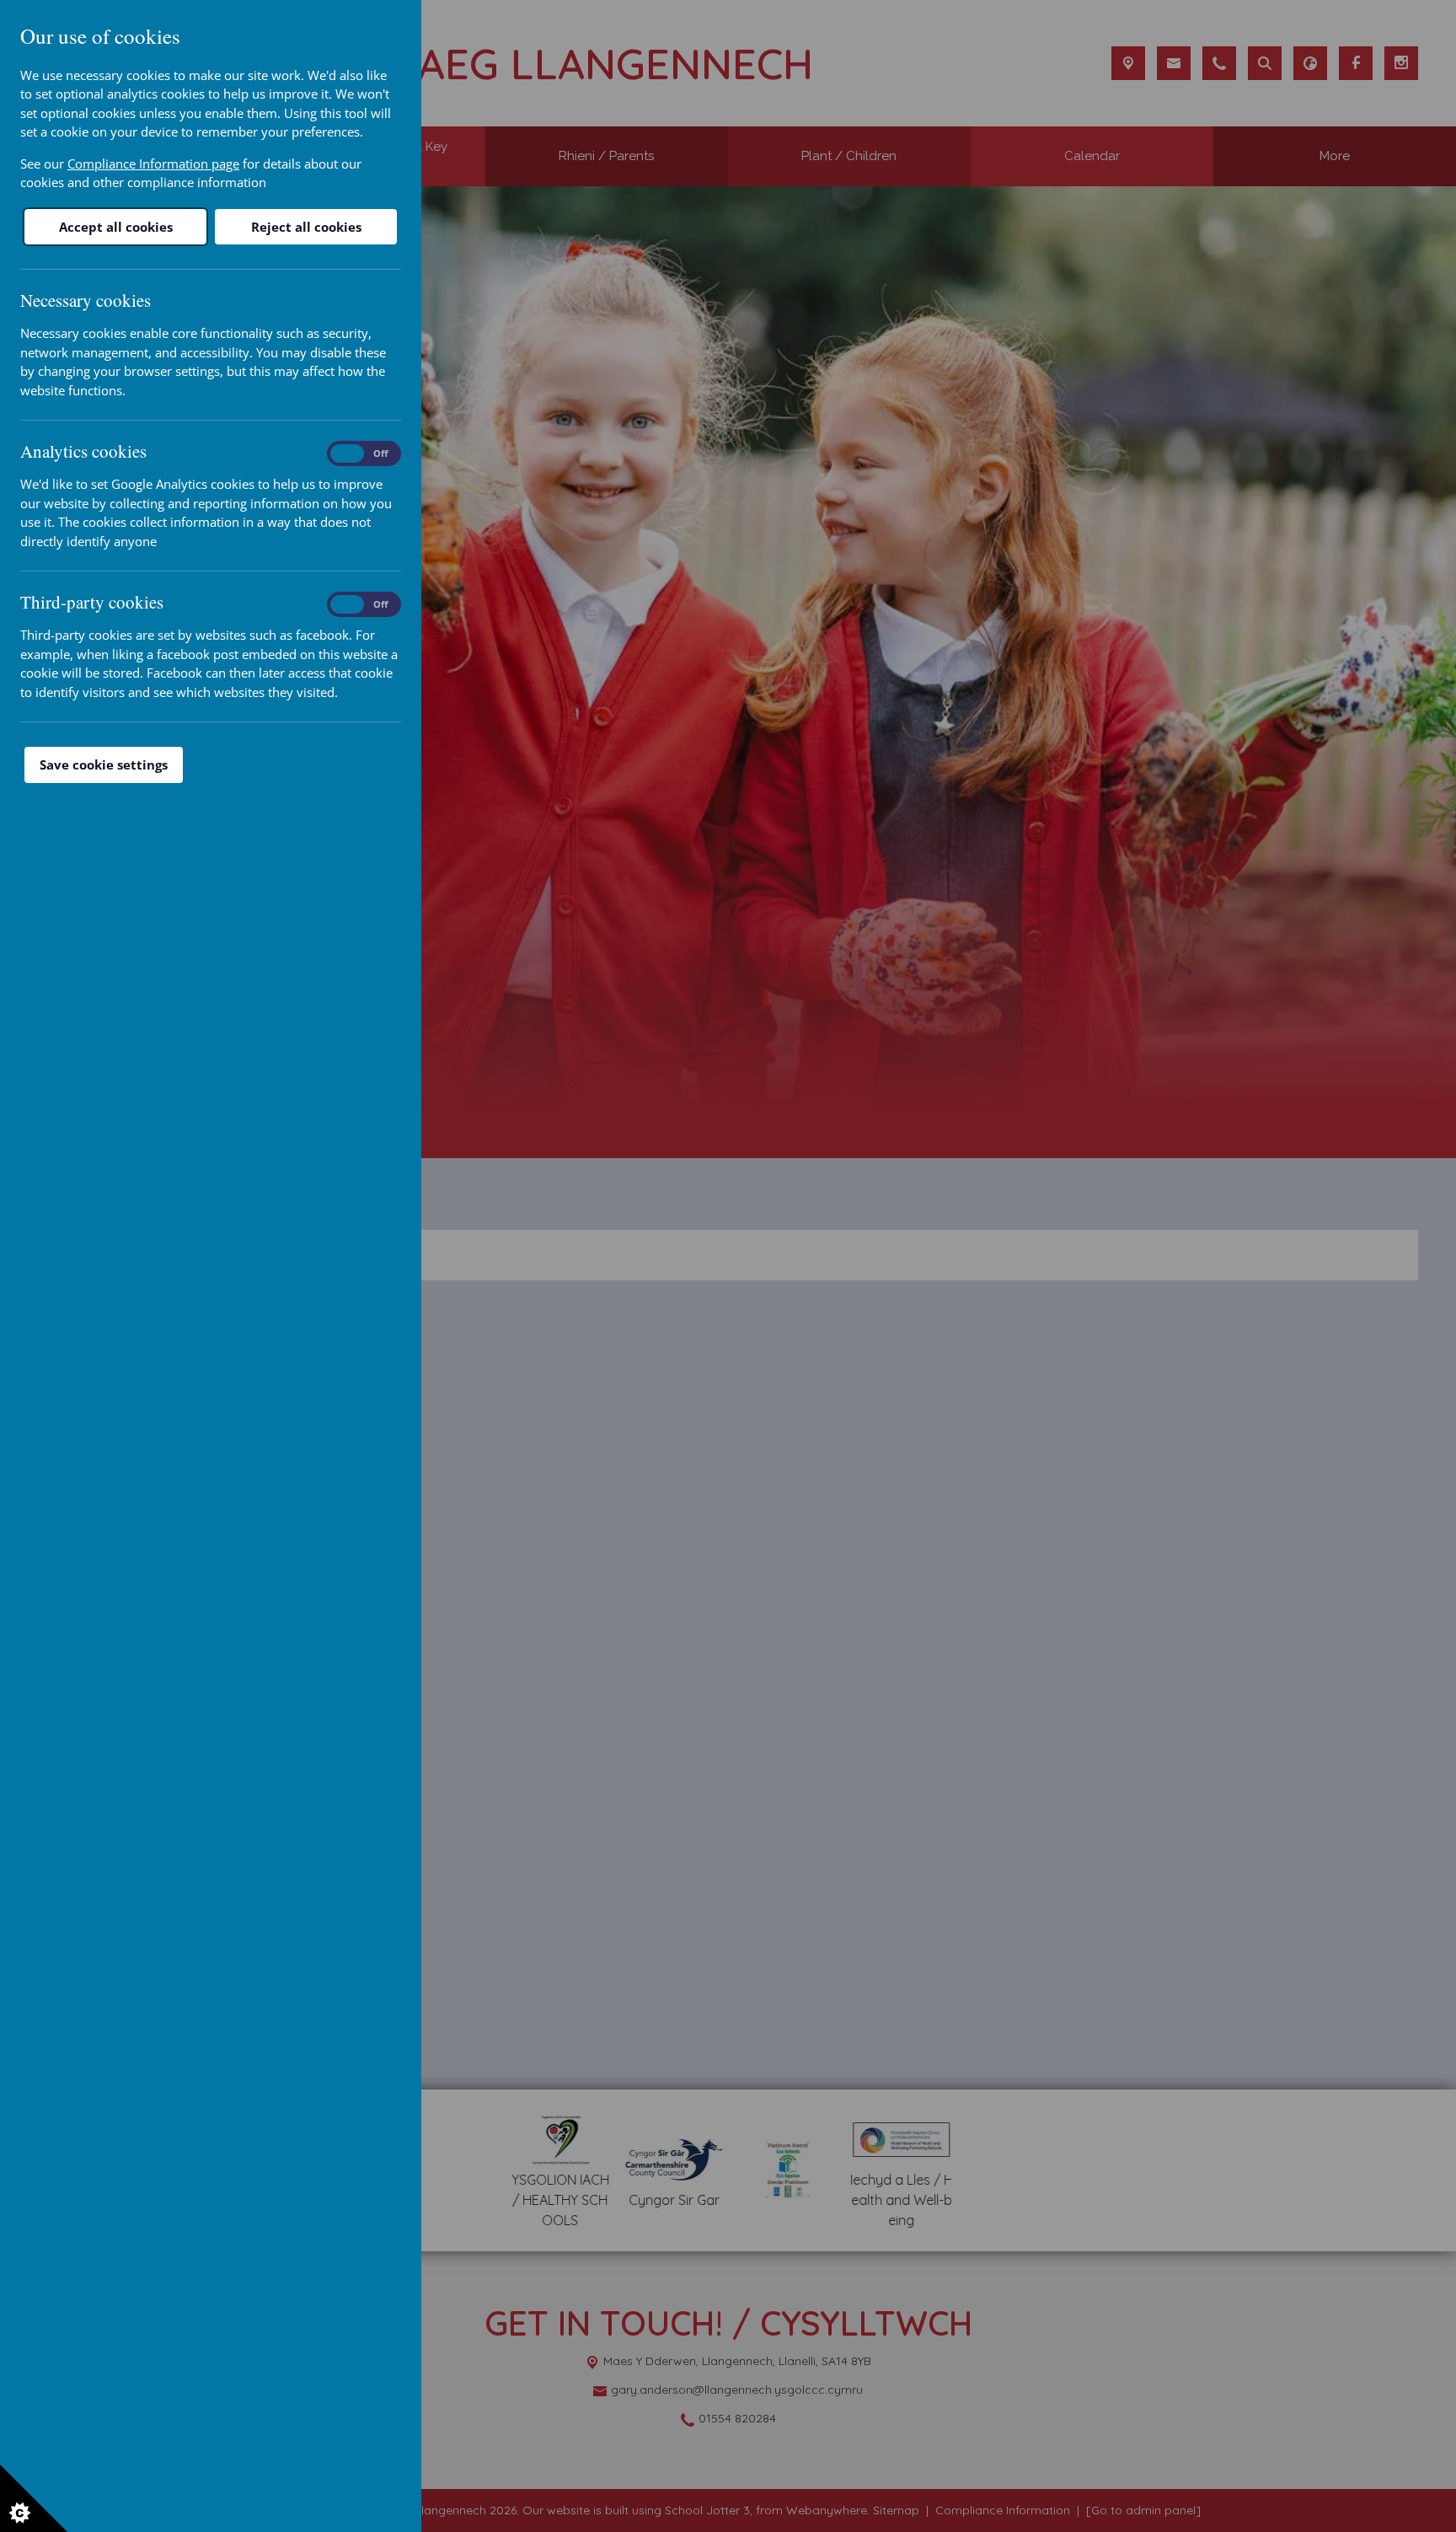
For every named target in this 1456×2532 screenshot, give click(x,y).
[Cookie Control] (34, 2498)
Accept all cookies (116, 227)
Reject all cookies (306, 227)
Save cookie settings (104, 764)
